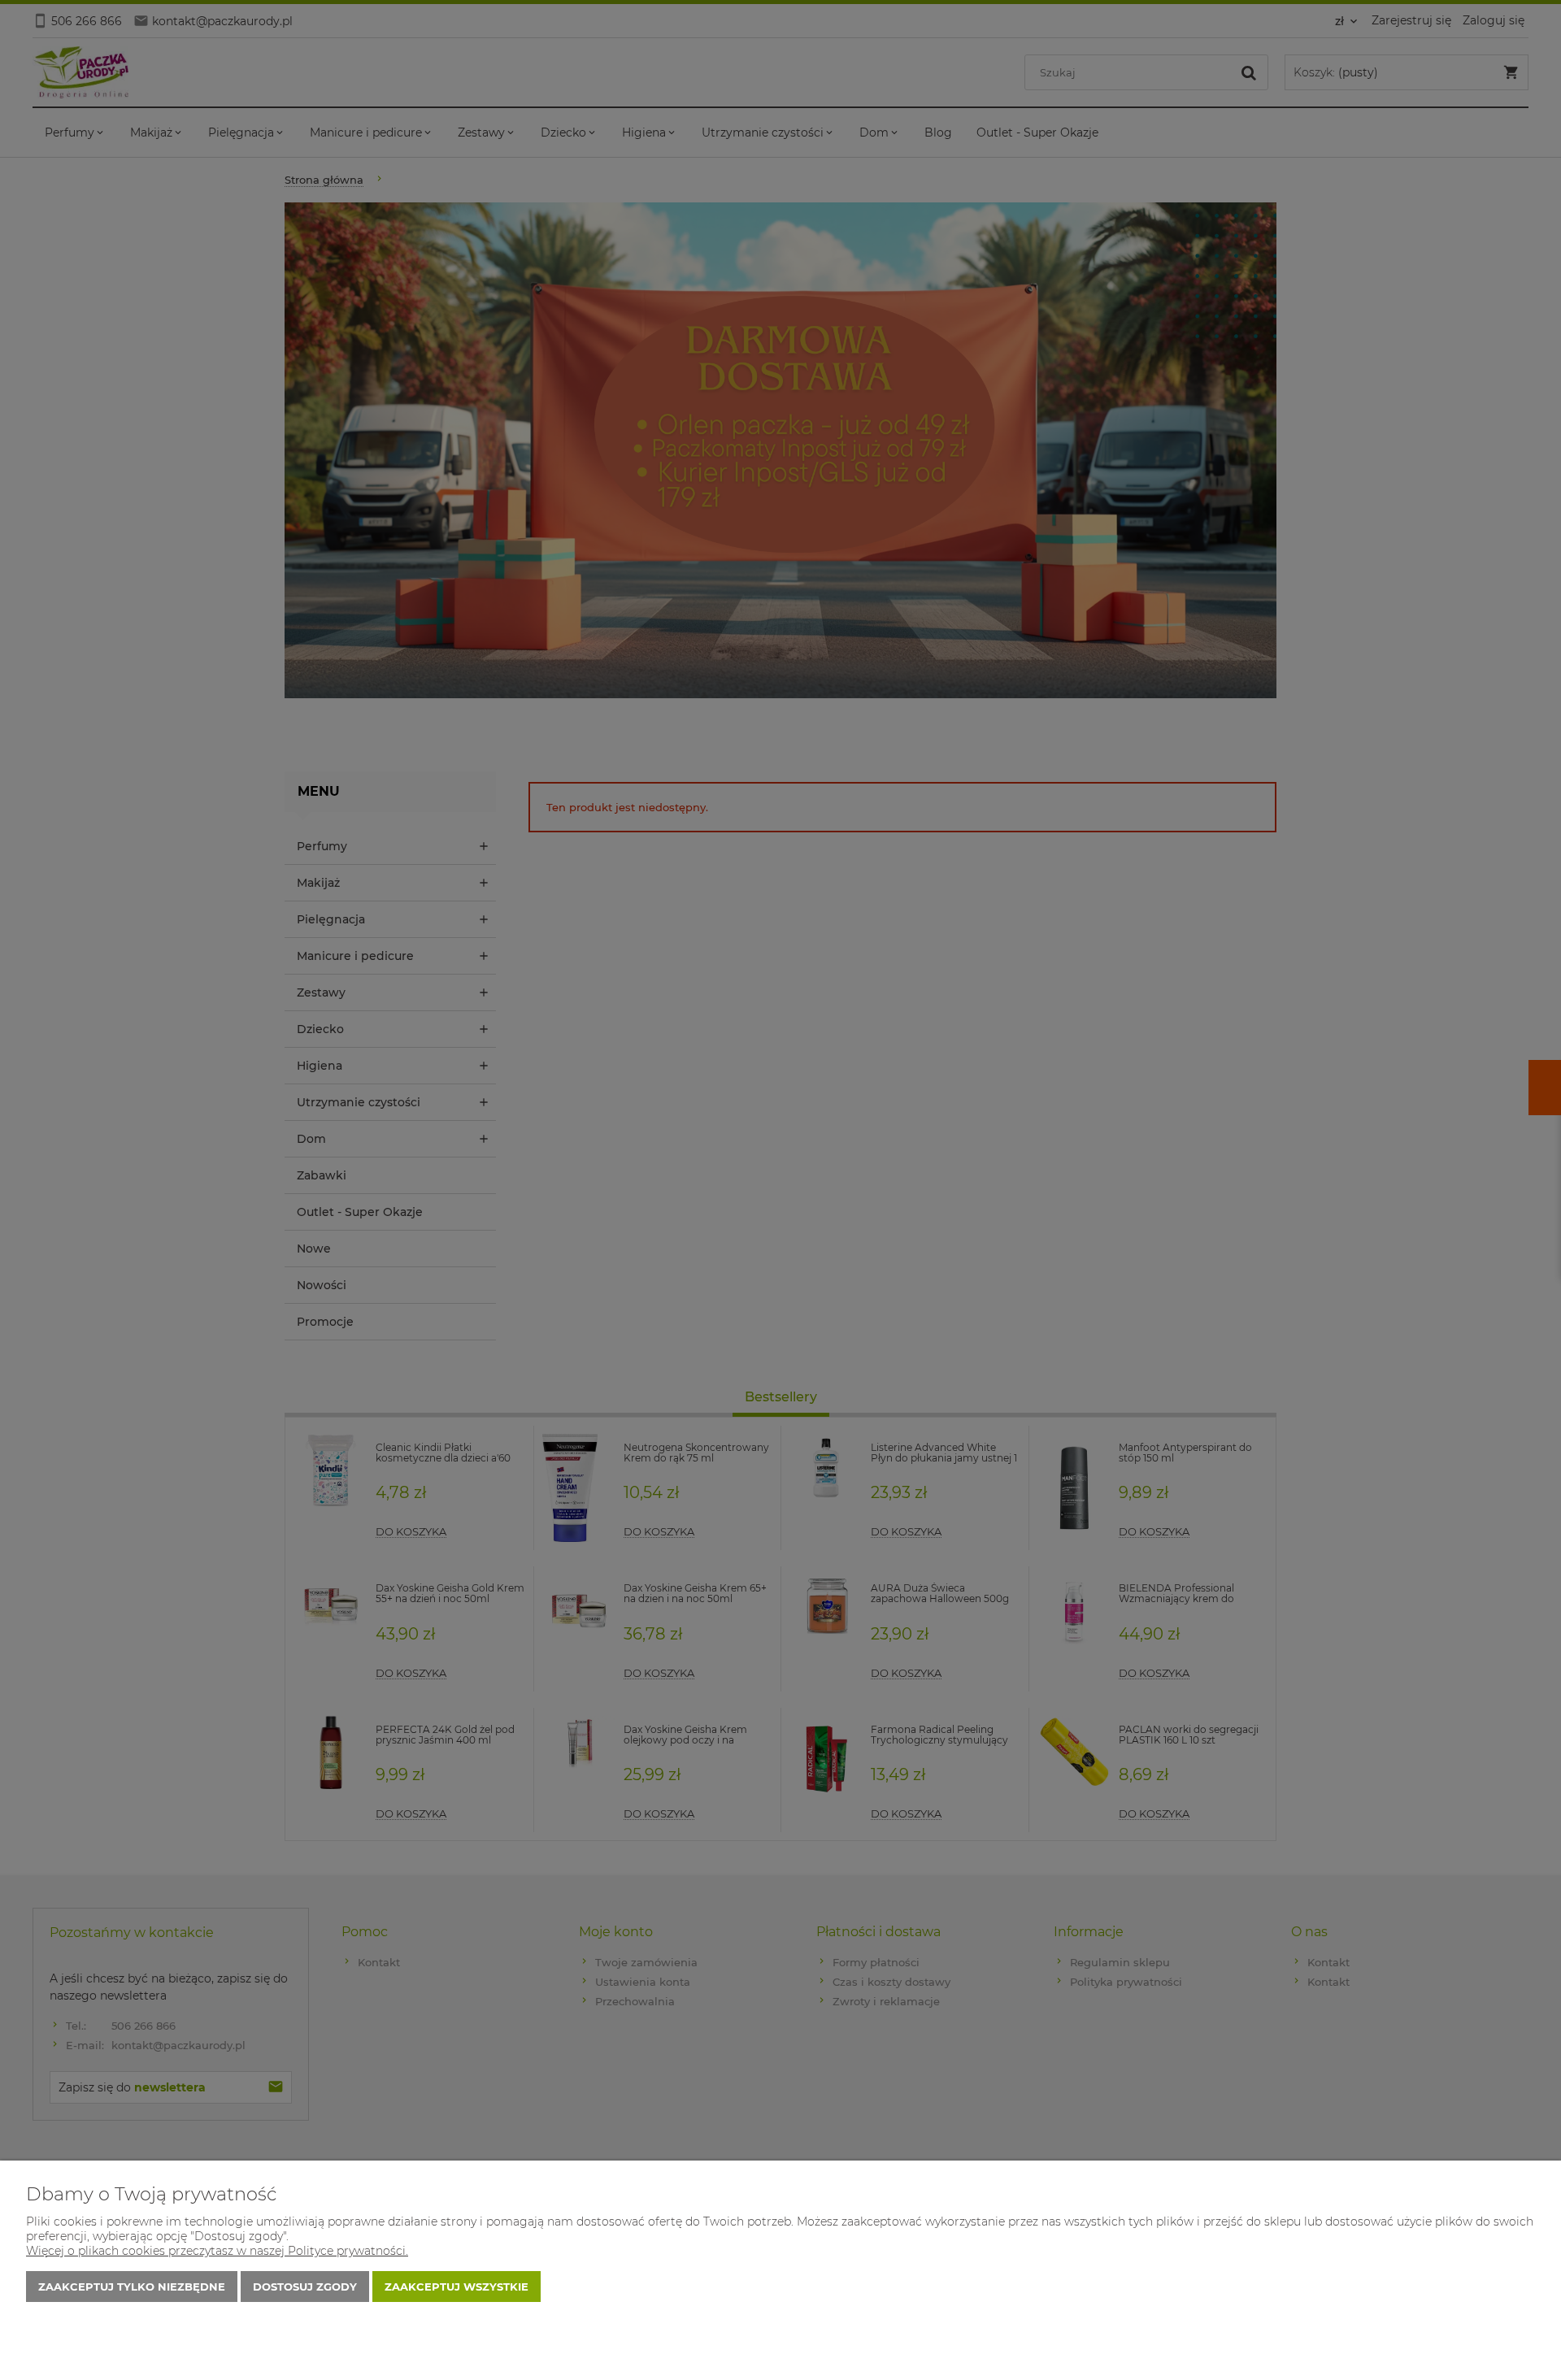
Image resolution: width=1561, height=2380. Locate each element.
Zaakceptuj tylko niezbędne (132, 2287)
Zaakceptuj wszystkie (457, 2287)
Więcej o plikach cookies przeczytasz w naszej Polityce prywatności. (217, 2251)
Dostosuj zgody (305, 2287)
